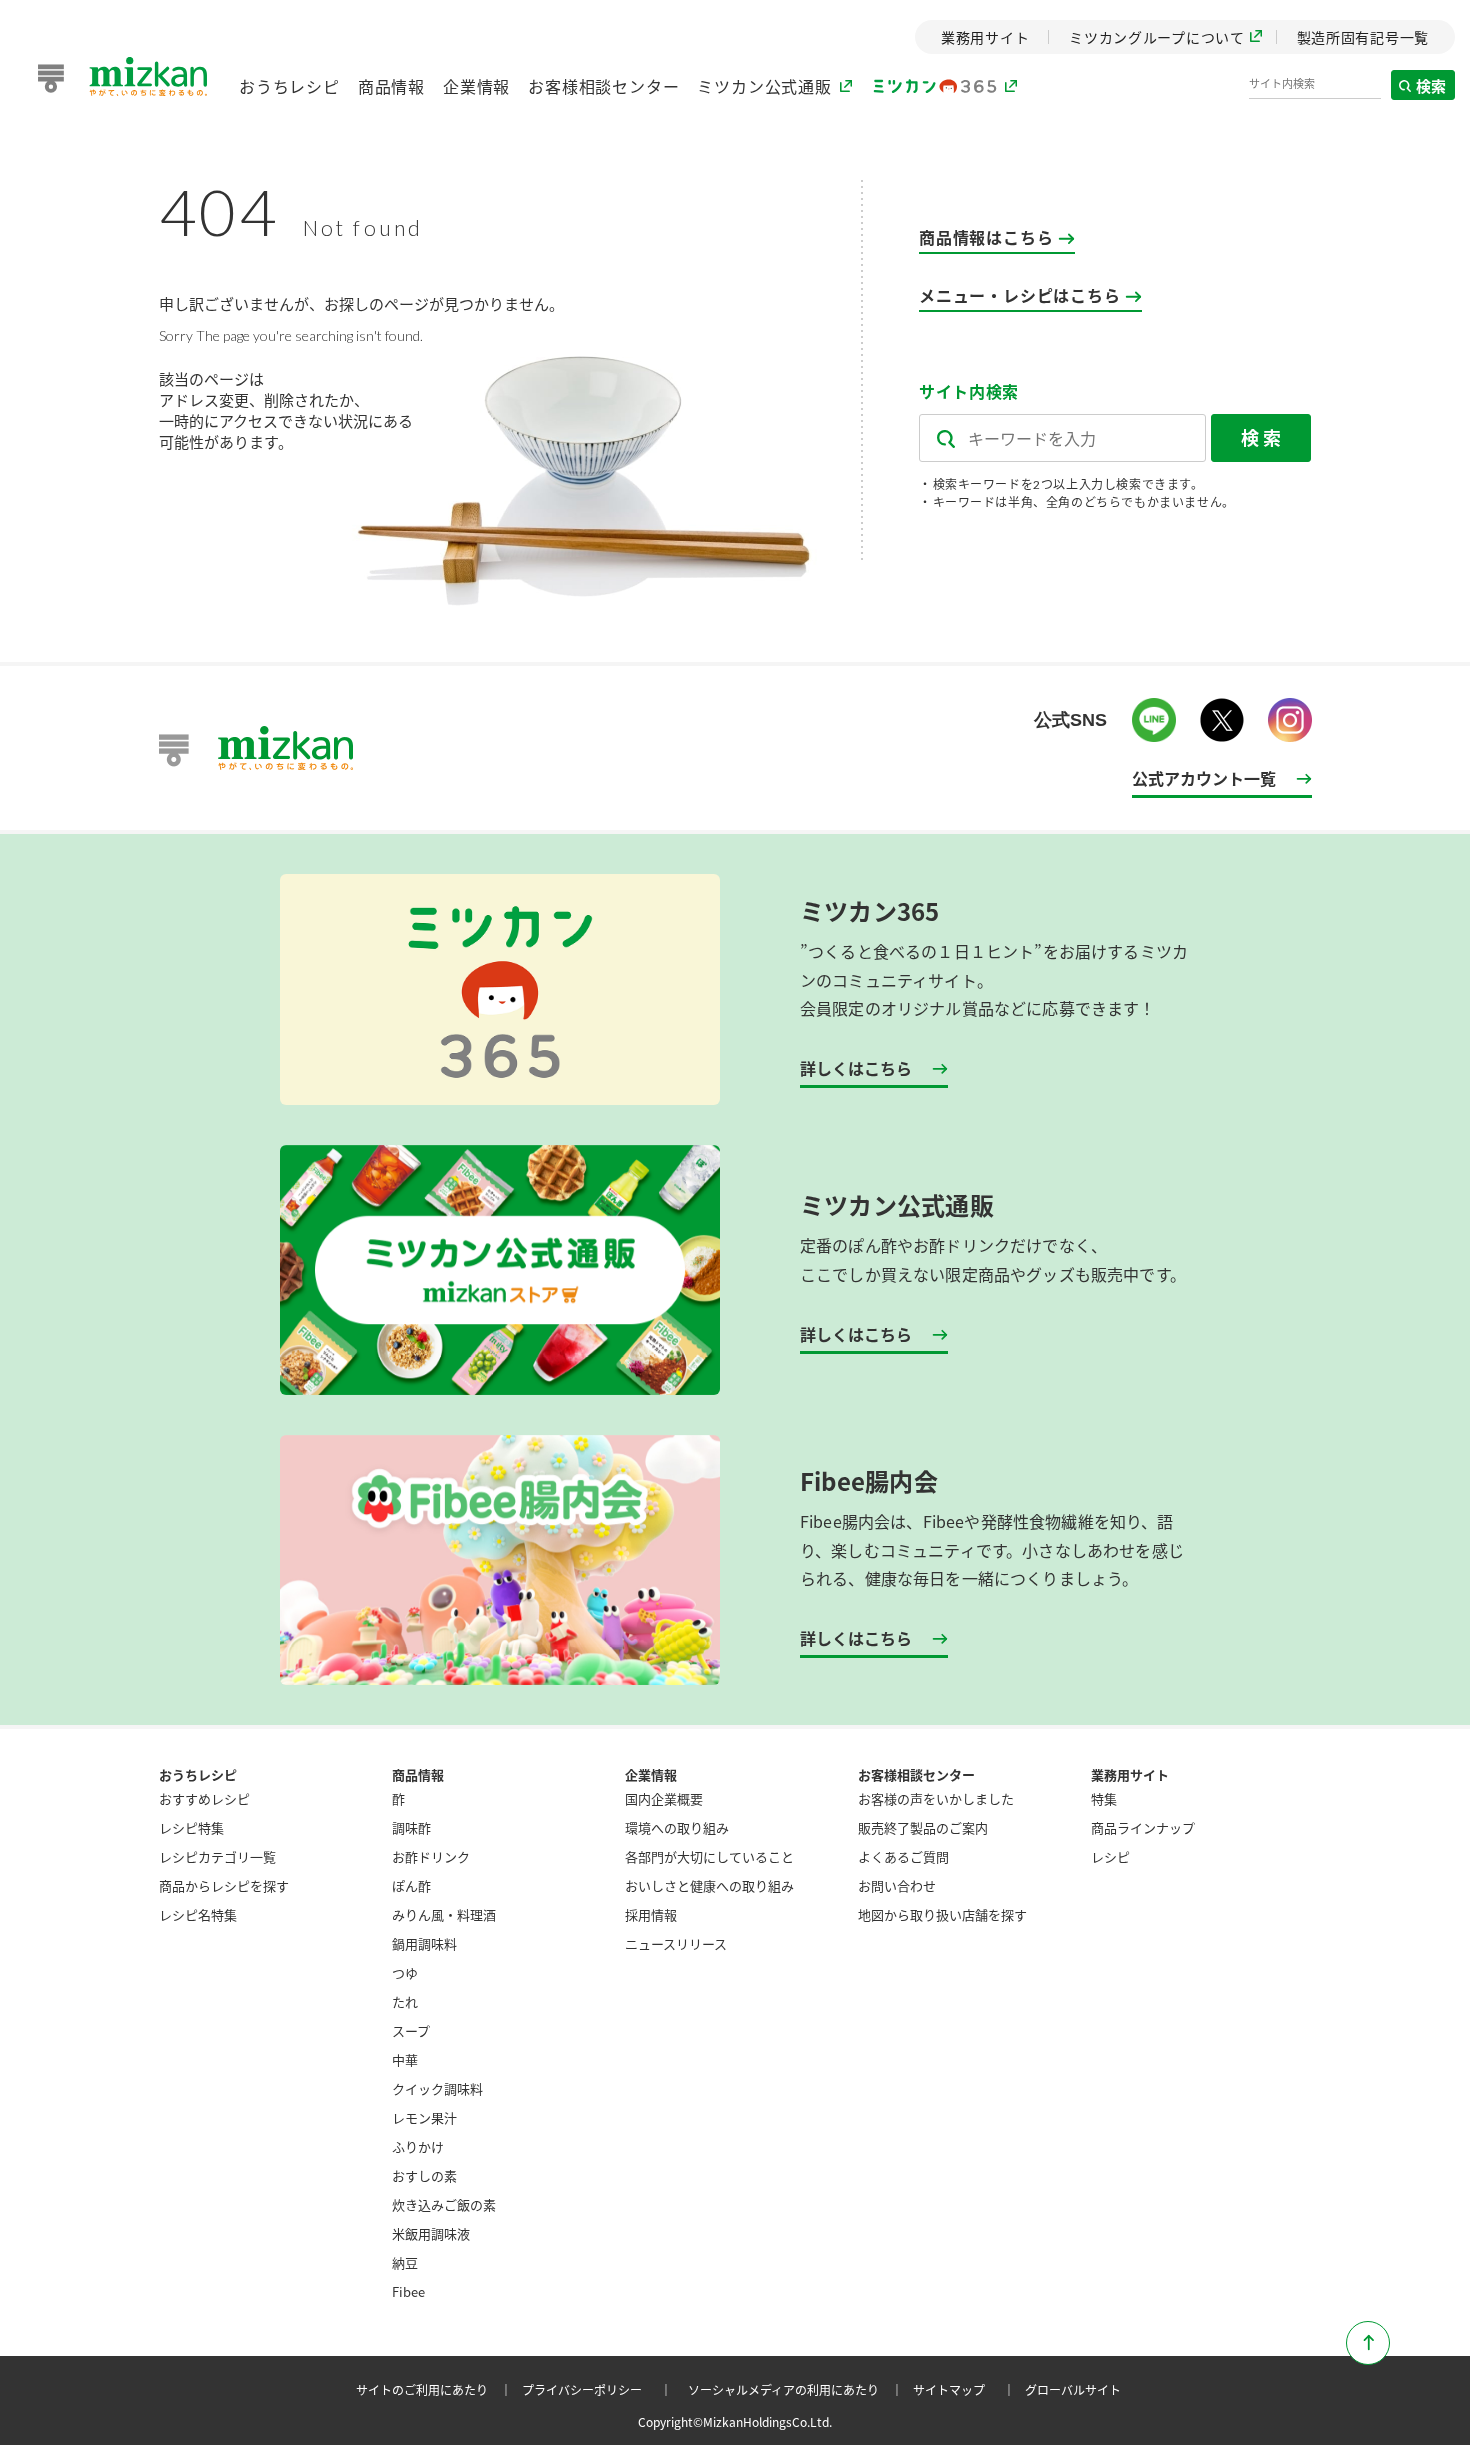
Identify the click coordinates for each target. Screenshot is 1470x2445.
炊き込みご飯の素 (444, 2204)
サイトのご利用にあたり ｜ (437, 2389)
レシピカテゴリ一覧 (217, 1856)
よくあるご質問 (903, 1856)
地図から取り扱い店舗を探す (942, 1914)
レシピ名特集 (198, 1914)
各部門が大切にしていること (709, 1856)
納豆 (405, 2262)
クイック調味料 (437, 2088)
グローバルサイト (1073, 2389)
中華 (405, 2059)
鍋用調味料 (424, 1943)
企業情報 (476, 86)
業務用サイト (1130, 1774)
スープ (411, 2030)
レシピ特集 (191, 1827)
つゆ (405, 1972)
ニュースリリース (676, 1943)
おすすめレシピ (204, 1798)
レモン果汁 (424, 2117)
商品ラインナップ (1143, 1827)
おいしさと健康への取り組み (709, 1885)
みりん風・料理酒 (444, 1914)
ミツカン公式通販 (764, 86)
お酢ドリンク (431, 1856)
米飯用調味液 (431, 2233)
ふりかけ (418, 2146)
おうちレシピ (289, 86)
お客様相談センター (603, 86)
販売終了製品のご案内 (923, 1827)
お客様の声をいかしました (936, 1798)
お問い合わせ (897, 1885)
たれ (405, 2001)
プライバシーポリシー (600, 2389)
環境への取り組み (677, 1827)
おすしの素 (424, 2175)
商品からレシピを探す (224, 1885)
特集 (1104, 1798)
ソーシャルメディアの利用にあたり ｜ (798, 2389)
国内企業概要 (664, 1798)
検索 (1432, 85)
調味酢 (411, 1827)
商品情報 (391, 86)
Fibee (408, 2291)
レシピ (1110, 1856)
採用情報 (651, 1914)
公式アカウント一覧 (1204, 778)
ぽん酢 (411, 1885)
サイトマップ (967, 2389)
